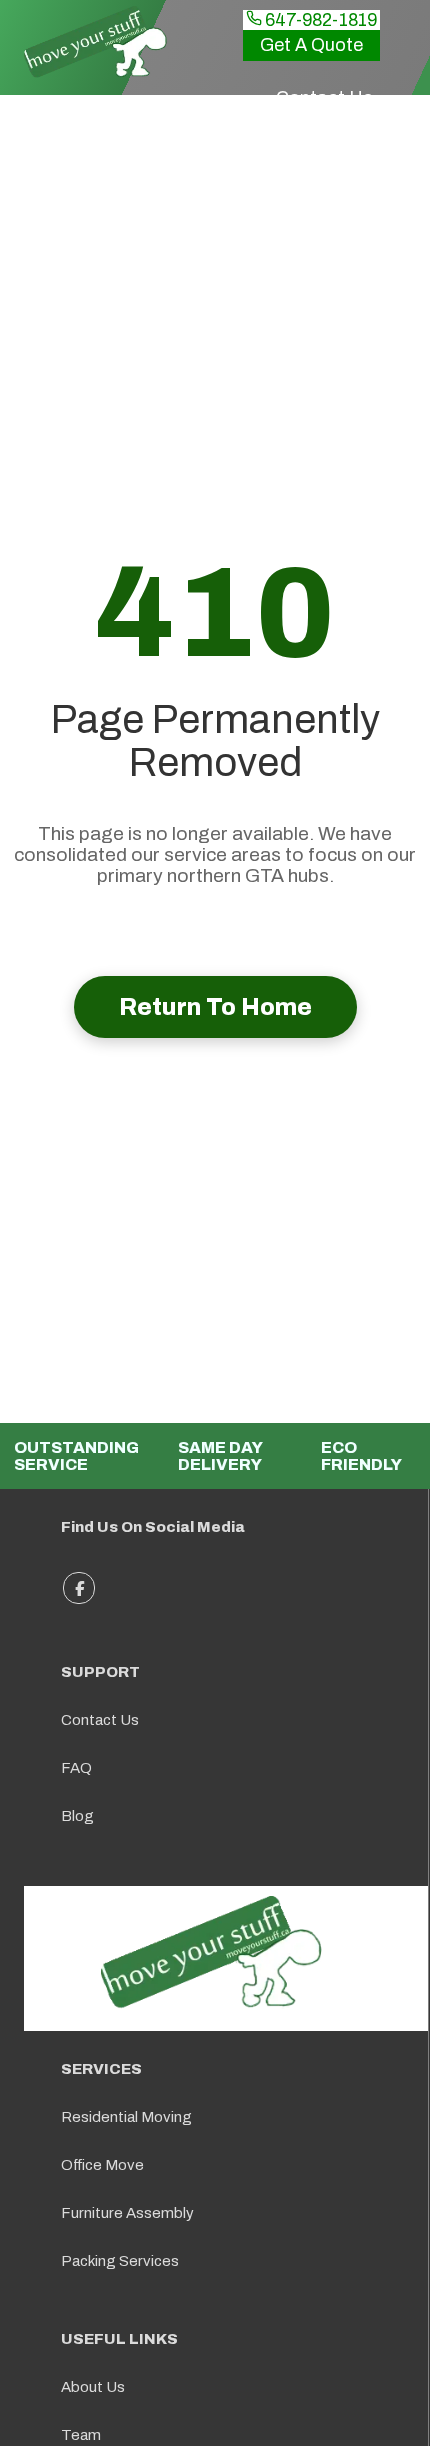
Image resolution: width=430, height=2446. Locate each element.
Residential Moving (126, 2117)
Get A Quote (311, 45)
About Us (93, 2387)
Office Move (102, 2165)
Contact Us (100, 1720)
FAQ (76, 1768)
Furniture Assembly (127, 2213)
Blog (77, 1816)
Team (81, 2435)
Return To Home (215, 1007)
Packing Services (120, 2261)
